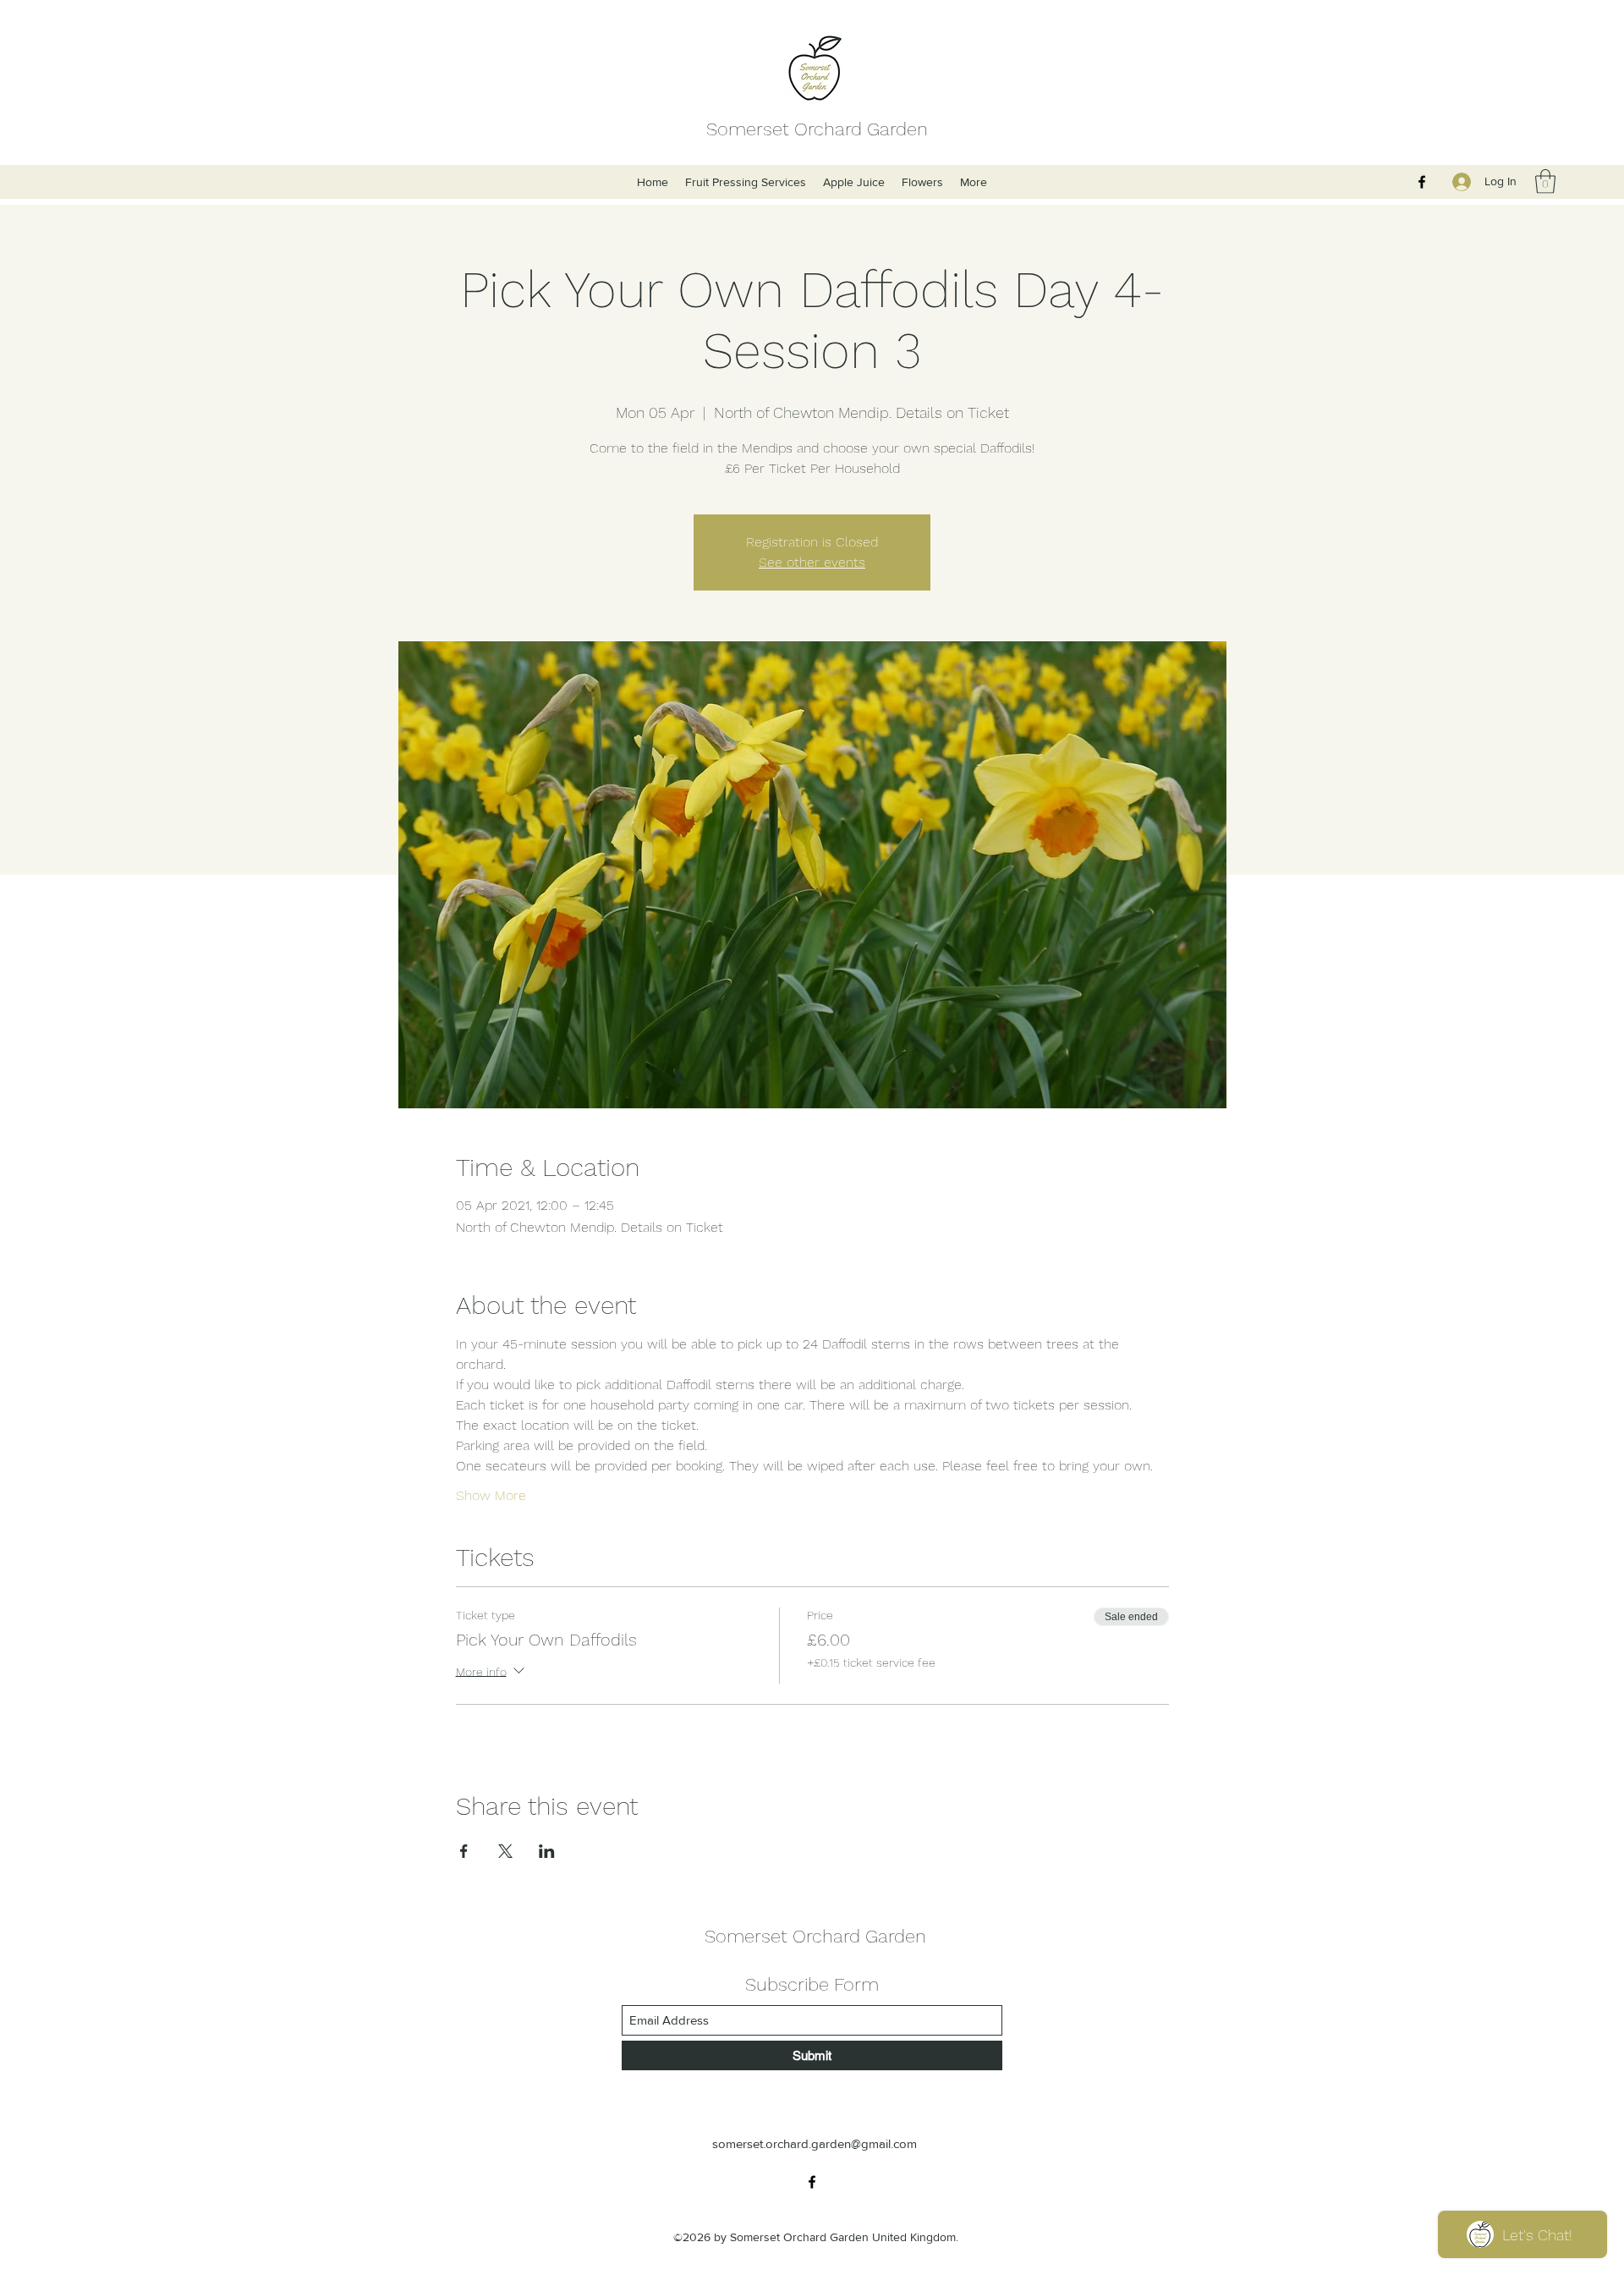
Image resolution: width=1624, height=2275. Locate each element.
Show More (491, 1495)
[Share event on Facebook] (464, 1851)
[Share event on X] (505, 1851)
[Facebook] (1422, 182)
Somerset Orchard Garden (817, 129)
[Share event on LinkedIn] (547, 1851)
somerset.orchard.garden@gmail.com (815, 2143)
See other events (812, 562)
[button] (1545, 181)
